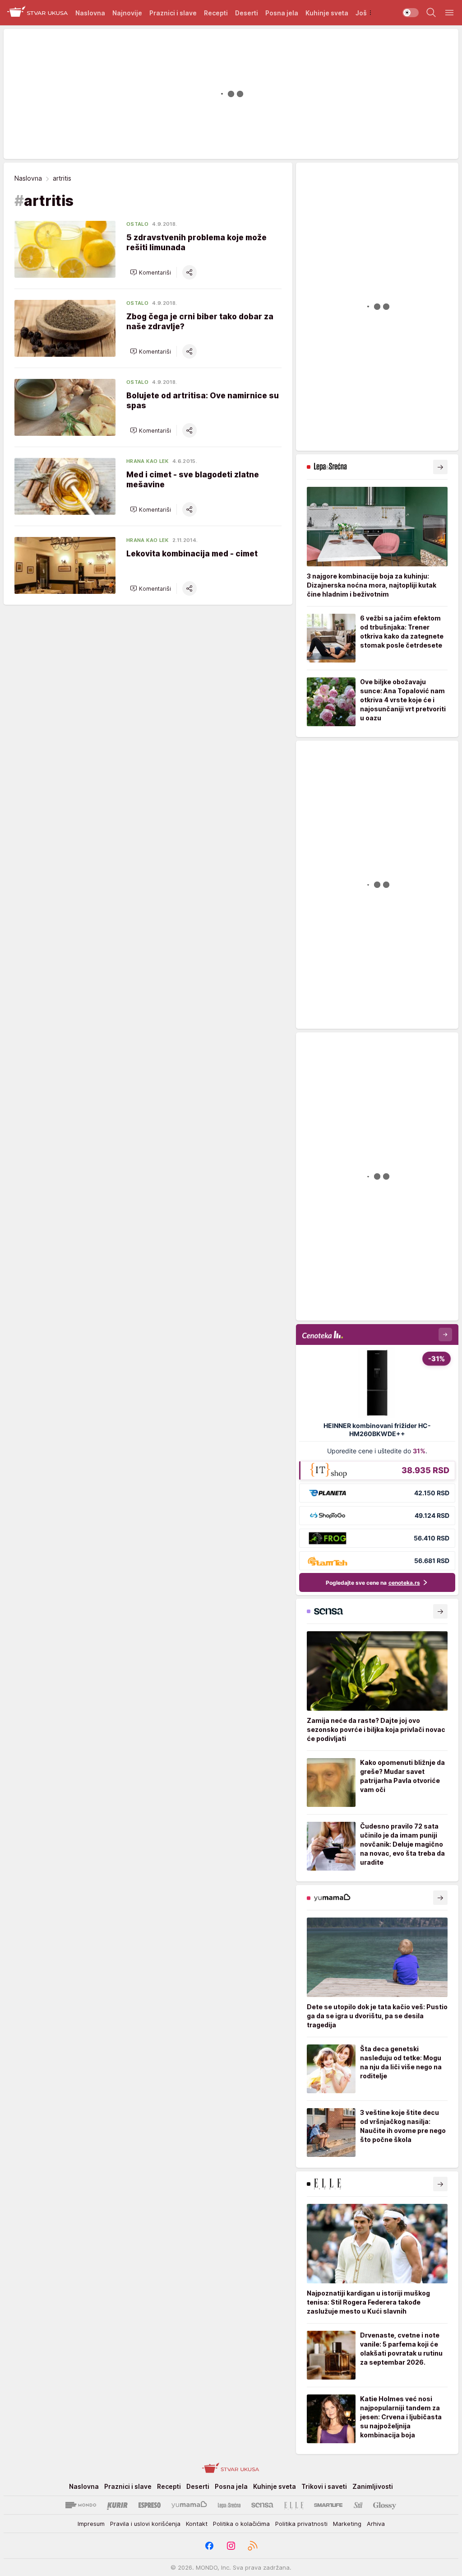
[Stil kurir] (358, 2505)
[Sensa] (262, 2505)
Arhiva (376, 2524)
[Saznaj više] (440, 467)
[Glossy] (385, 2505)
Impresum (91, 2524)
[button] (150, 272)
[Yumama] (189, 2505)
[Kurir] (117, 2505)
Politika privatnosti (301, 2524)
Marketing (347, 2524)
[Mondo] (81, 2505)
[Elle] (294, 2505)
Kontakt (197, 2524)
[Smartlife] (328, 2505)
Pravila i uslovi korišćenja (145, 2524)
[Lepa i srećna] (229, 2505)
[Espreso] (150, 2505)
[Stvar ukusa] (38, 13)
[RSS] (253, 2546)
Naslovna (28, 178)
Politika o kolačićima (241, 2524)
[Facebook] (209, 2546)
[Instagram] (231, 2546)
